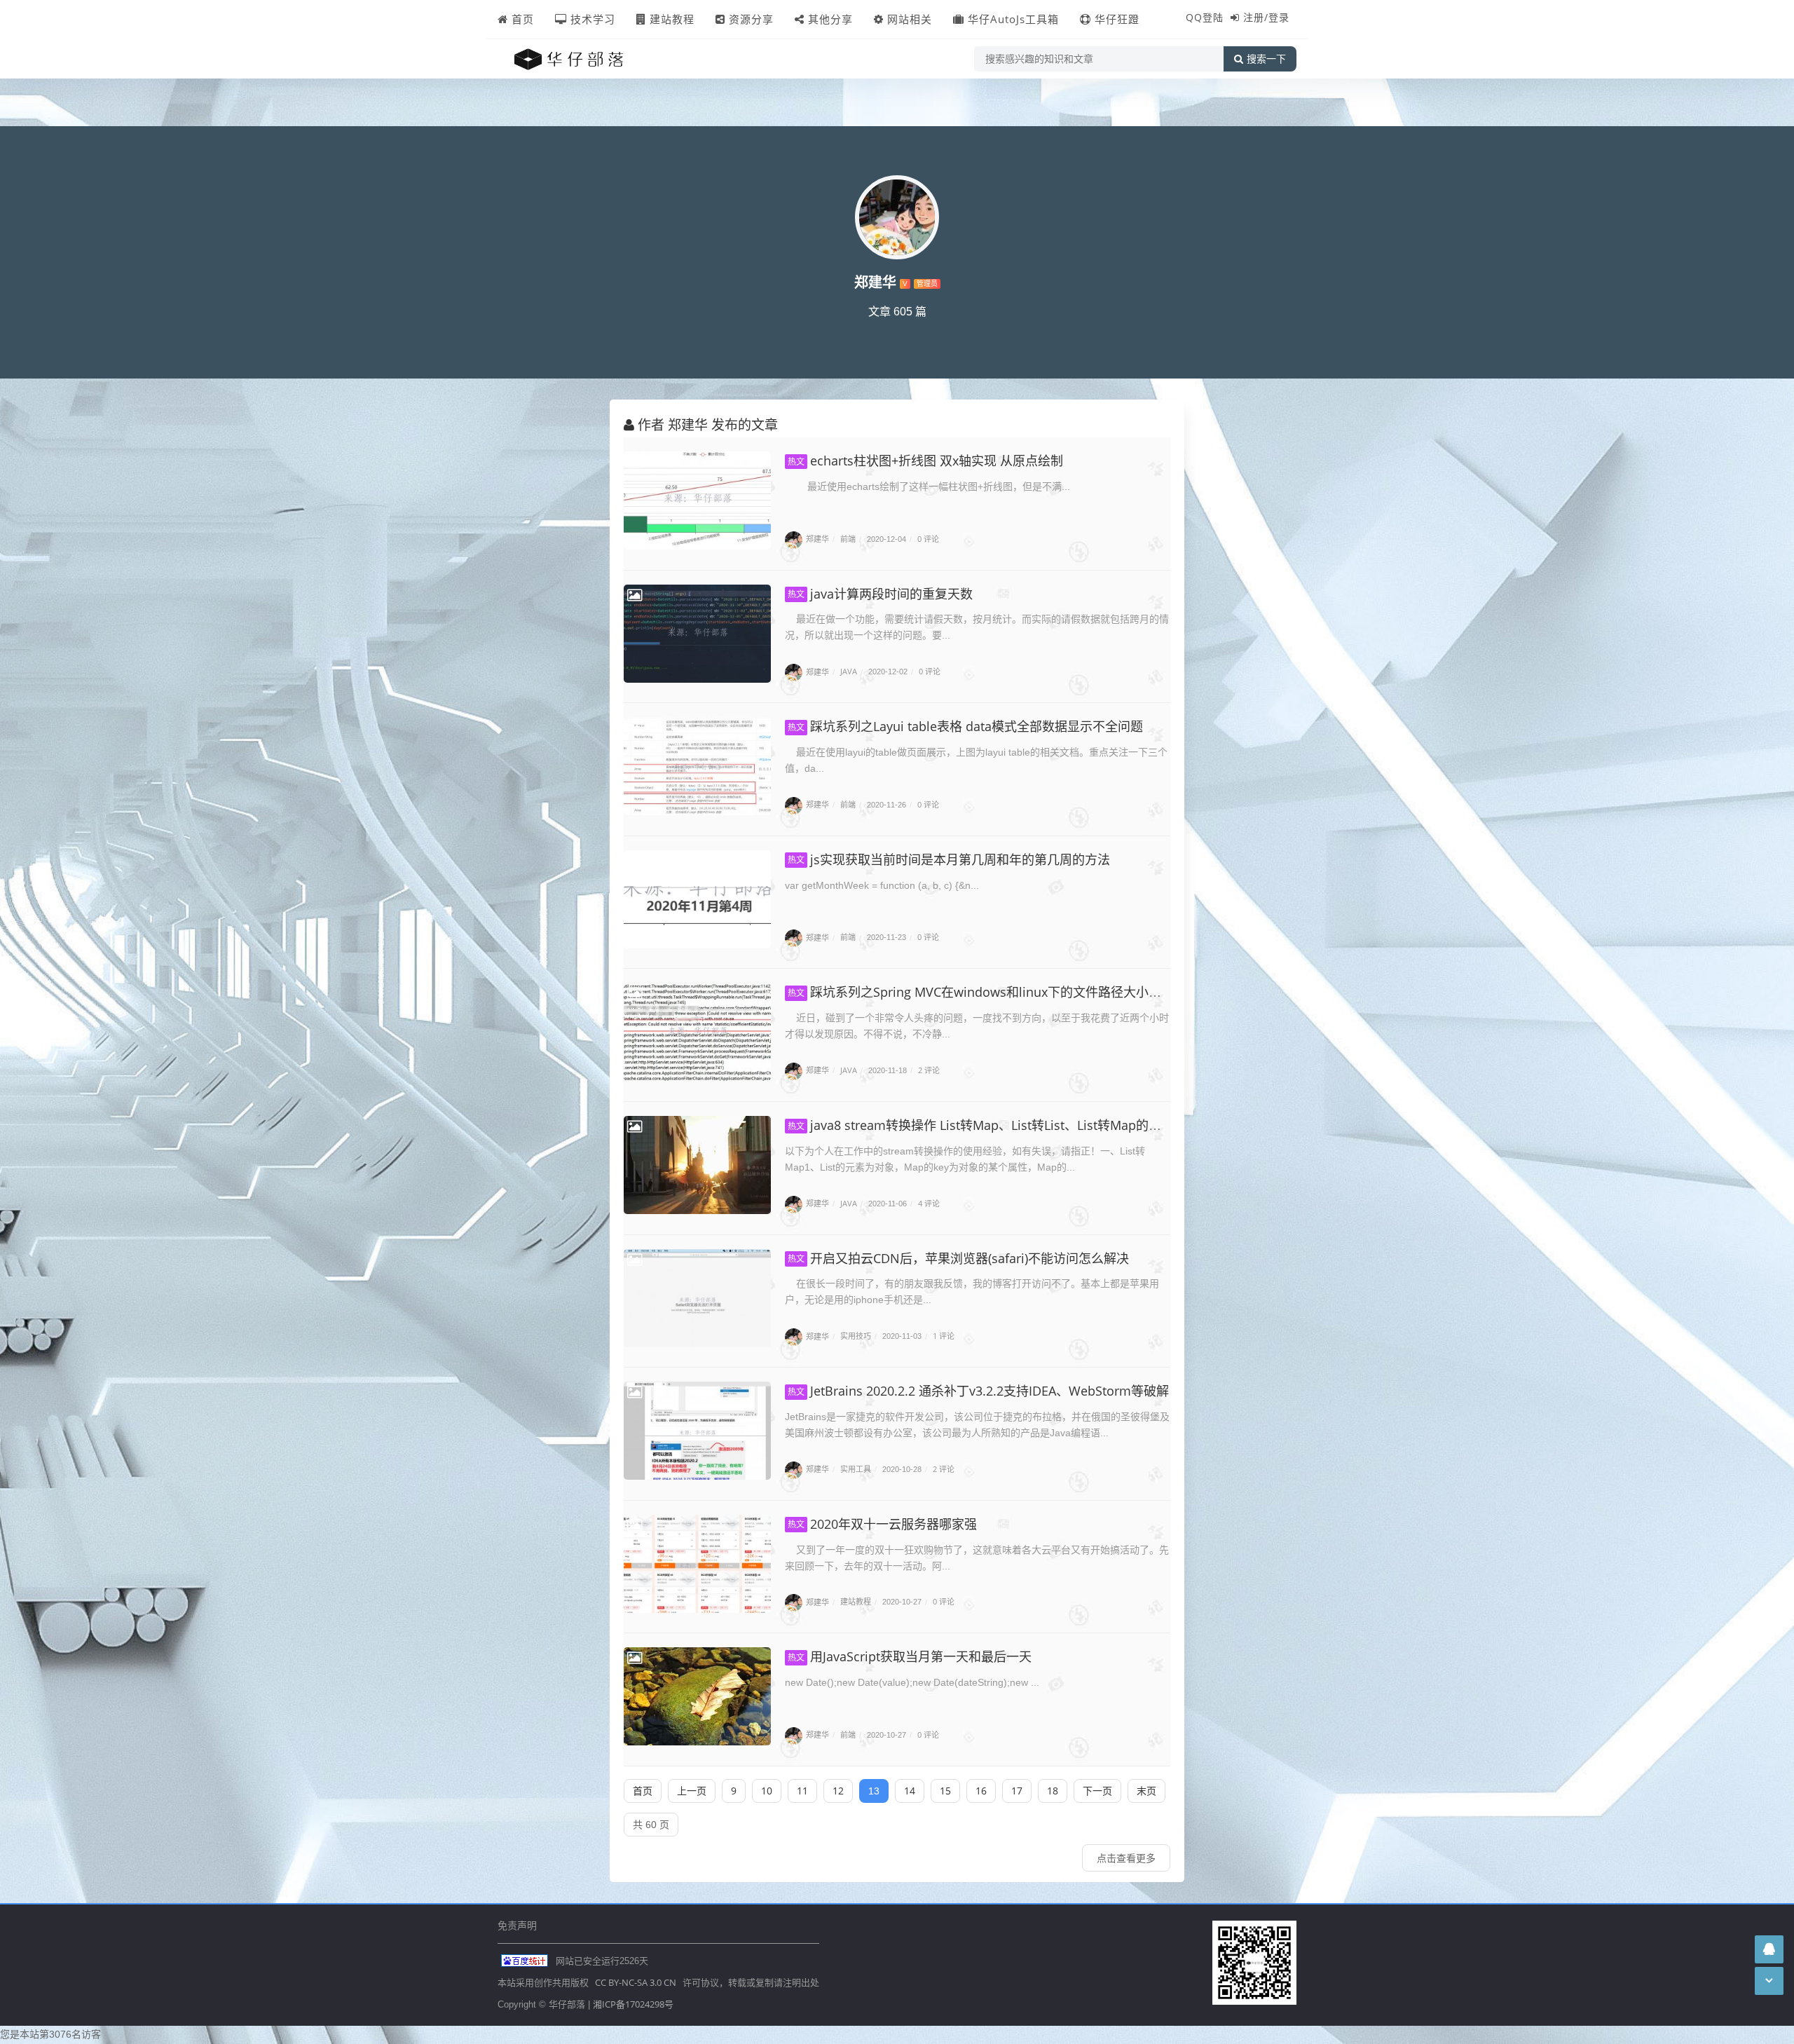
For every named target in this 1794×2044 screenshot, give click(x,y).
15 (945, 1791)
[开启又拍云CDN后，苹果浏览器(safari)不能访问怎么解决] (697, 1298)
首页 (523, 19)
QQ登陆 (1205, 17)
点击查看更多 (1126, 1858)
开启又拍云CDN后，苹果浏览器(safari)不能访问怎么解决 (958, 1258)
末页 (1146, 1791)
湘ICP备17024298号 (633, 2004)
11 (802, 1791)
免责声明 (517, 1925)
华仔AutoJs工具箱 (1013, 19)
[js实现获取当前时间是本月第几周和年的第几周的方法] (697, 899)
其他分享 (830, 19)
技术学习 (593, 19)
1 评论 (944, 1336)
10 (767, 1791)
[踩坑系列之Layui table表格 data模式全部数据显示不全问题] (697, 766)
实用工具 (856, 1469)
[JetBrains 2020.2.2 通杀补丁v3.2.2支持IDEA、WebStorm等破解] (697, 1431)
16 (981, 1791)
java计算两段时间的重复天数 (880, 594)
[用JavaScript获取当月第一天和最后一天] (697, 1696)
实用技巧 (856, 1336)
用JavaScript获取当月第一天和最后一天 (910, 1656)
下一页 (1097, 1791)
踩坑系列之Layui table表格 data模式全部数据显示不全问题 (965, 726)
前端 (848, 539)
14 (910, 1791)
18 (1053, 1791)
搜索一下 (1266, 59)
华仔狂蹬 (1117, 19)
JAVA (849, 672)
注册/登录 (1266, 17)
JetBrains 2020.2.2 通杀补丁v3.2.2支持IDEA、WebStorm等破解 (978, 1391)
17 (1017, 1791)
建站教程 (672, 19)
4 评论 (929, 1203)
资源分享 (751, 19)
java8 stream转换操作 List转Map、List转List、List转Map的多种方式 (993, 1125)
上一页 (692, 1791)
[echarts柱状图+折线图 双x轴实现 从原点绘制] (697, 500)
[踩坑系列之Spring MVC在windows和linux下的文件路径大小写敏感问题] (697, 1032)
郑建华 (817, 539)
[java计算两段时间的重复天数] (697, 634)
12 (838, 1791)
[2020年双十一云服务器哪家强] (697, 1564)
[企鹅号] (1769, 1949)
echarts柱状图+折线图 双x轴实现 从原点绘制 (925, 461)
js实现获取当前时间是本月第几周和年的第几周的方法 (949, 859)
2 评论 (929, 1070)
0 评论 (928, 539)
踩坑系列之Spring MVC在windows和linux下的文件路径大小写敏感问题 (1000, 992)
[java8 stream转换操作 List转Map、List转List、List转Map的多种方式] (697, 1165)
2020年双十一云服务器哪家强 (882, 1524)
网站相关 (910, 19)
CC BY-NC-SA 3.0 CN (636, 1982)
